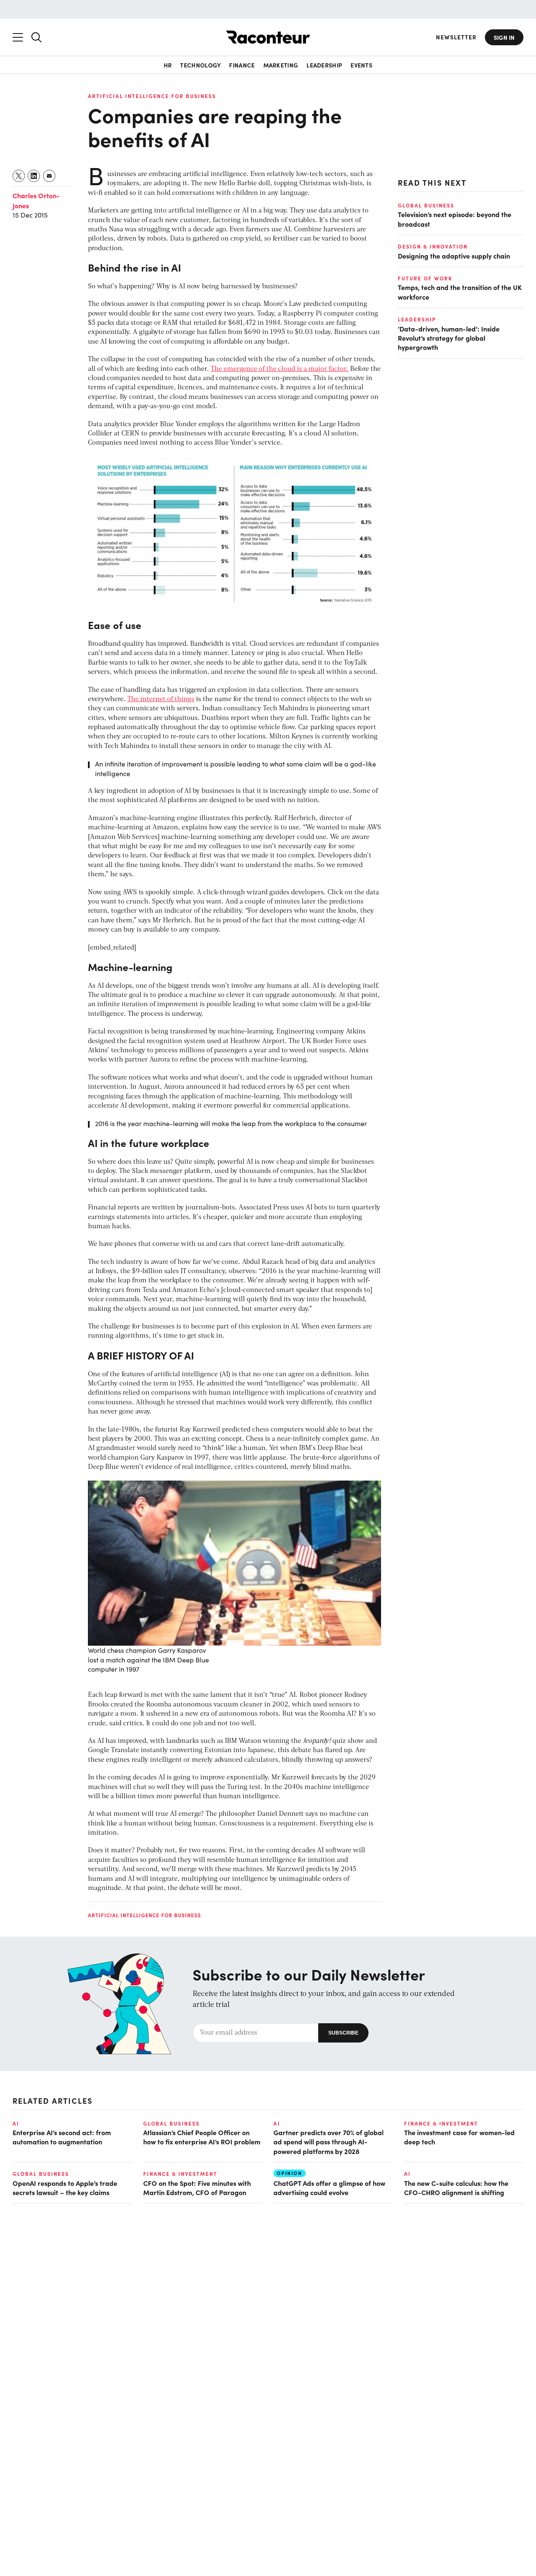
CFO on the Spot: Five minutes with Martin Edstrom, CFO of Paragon (197, 2188)
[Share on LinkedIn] (34, 176)
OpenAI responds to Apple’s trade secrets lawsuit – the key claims (65, 2188)
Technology (200, 65)
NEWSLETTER (456, 37)
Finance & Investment (441, 2123)
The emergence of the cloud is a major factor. (280, 369)
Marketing (281, 65)
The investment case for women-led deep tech (459, 2137)
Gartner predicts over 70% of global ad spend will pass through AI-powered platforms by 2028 (329, 2142)
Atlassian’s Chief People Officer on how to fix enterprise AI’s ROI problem (202, 2137)
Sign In (504, 37)
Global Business (426, 205)
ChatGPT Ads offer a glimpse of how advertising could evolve (329, 2188)
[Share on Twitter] (19, 176)
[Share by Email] (50, 176)
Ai (16, 2123)
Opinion (290, 2173)
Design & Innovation (433, 246)
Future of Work (425, 278)
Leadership (324, 65)
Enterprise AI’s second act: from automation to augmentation (62, 2137)
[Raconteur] (268, 37)
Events (361, 65)
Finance (242, 65)
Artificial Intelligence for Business (152, 96)
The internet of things (161, 699)
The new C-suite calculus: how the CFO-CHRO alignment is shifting (456, 2188)
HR (168, 65)
